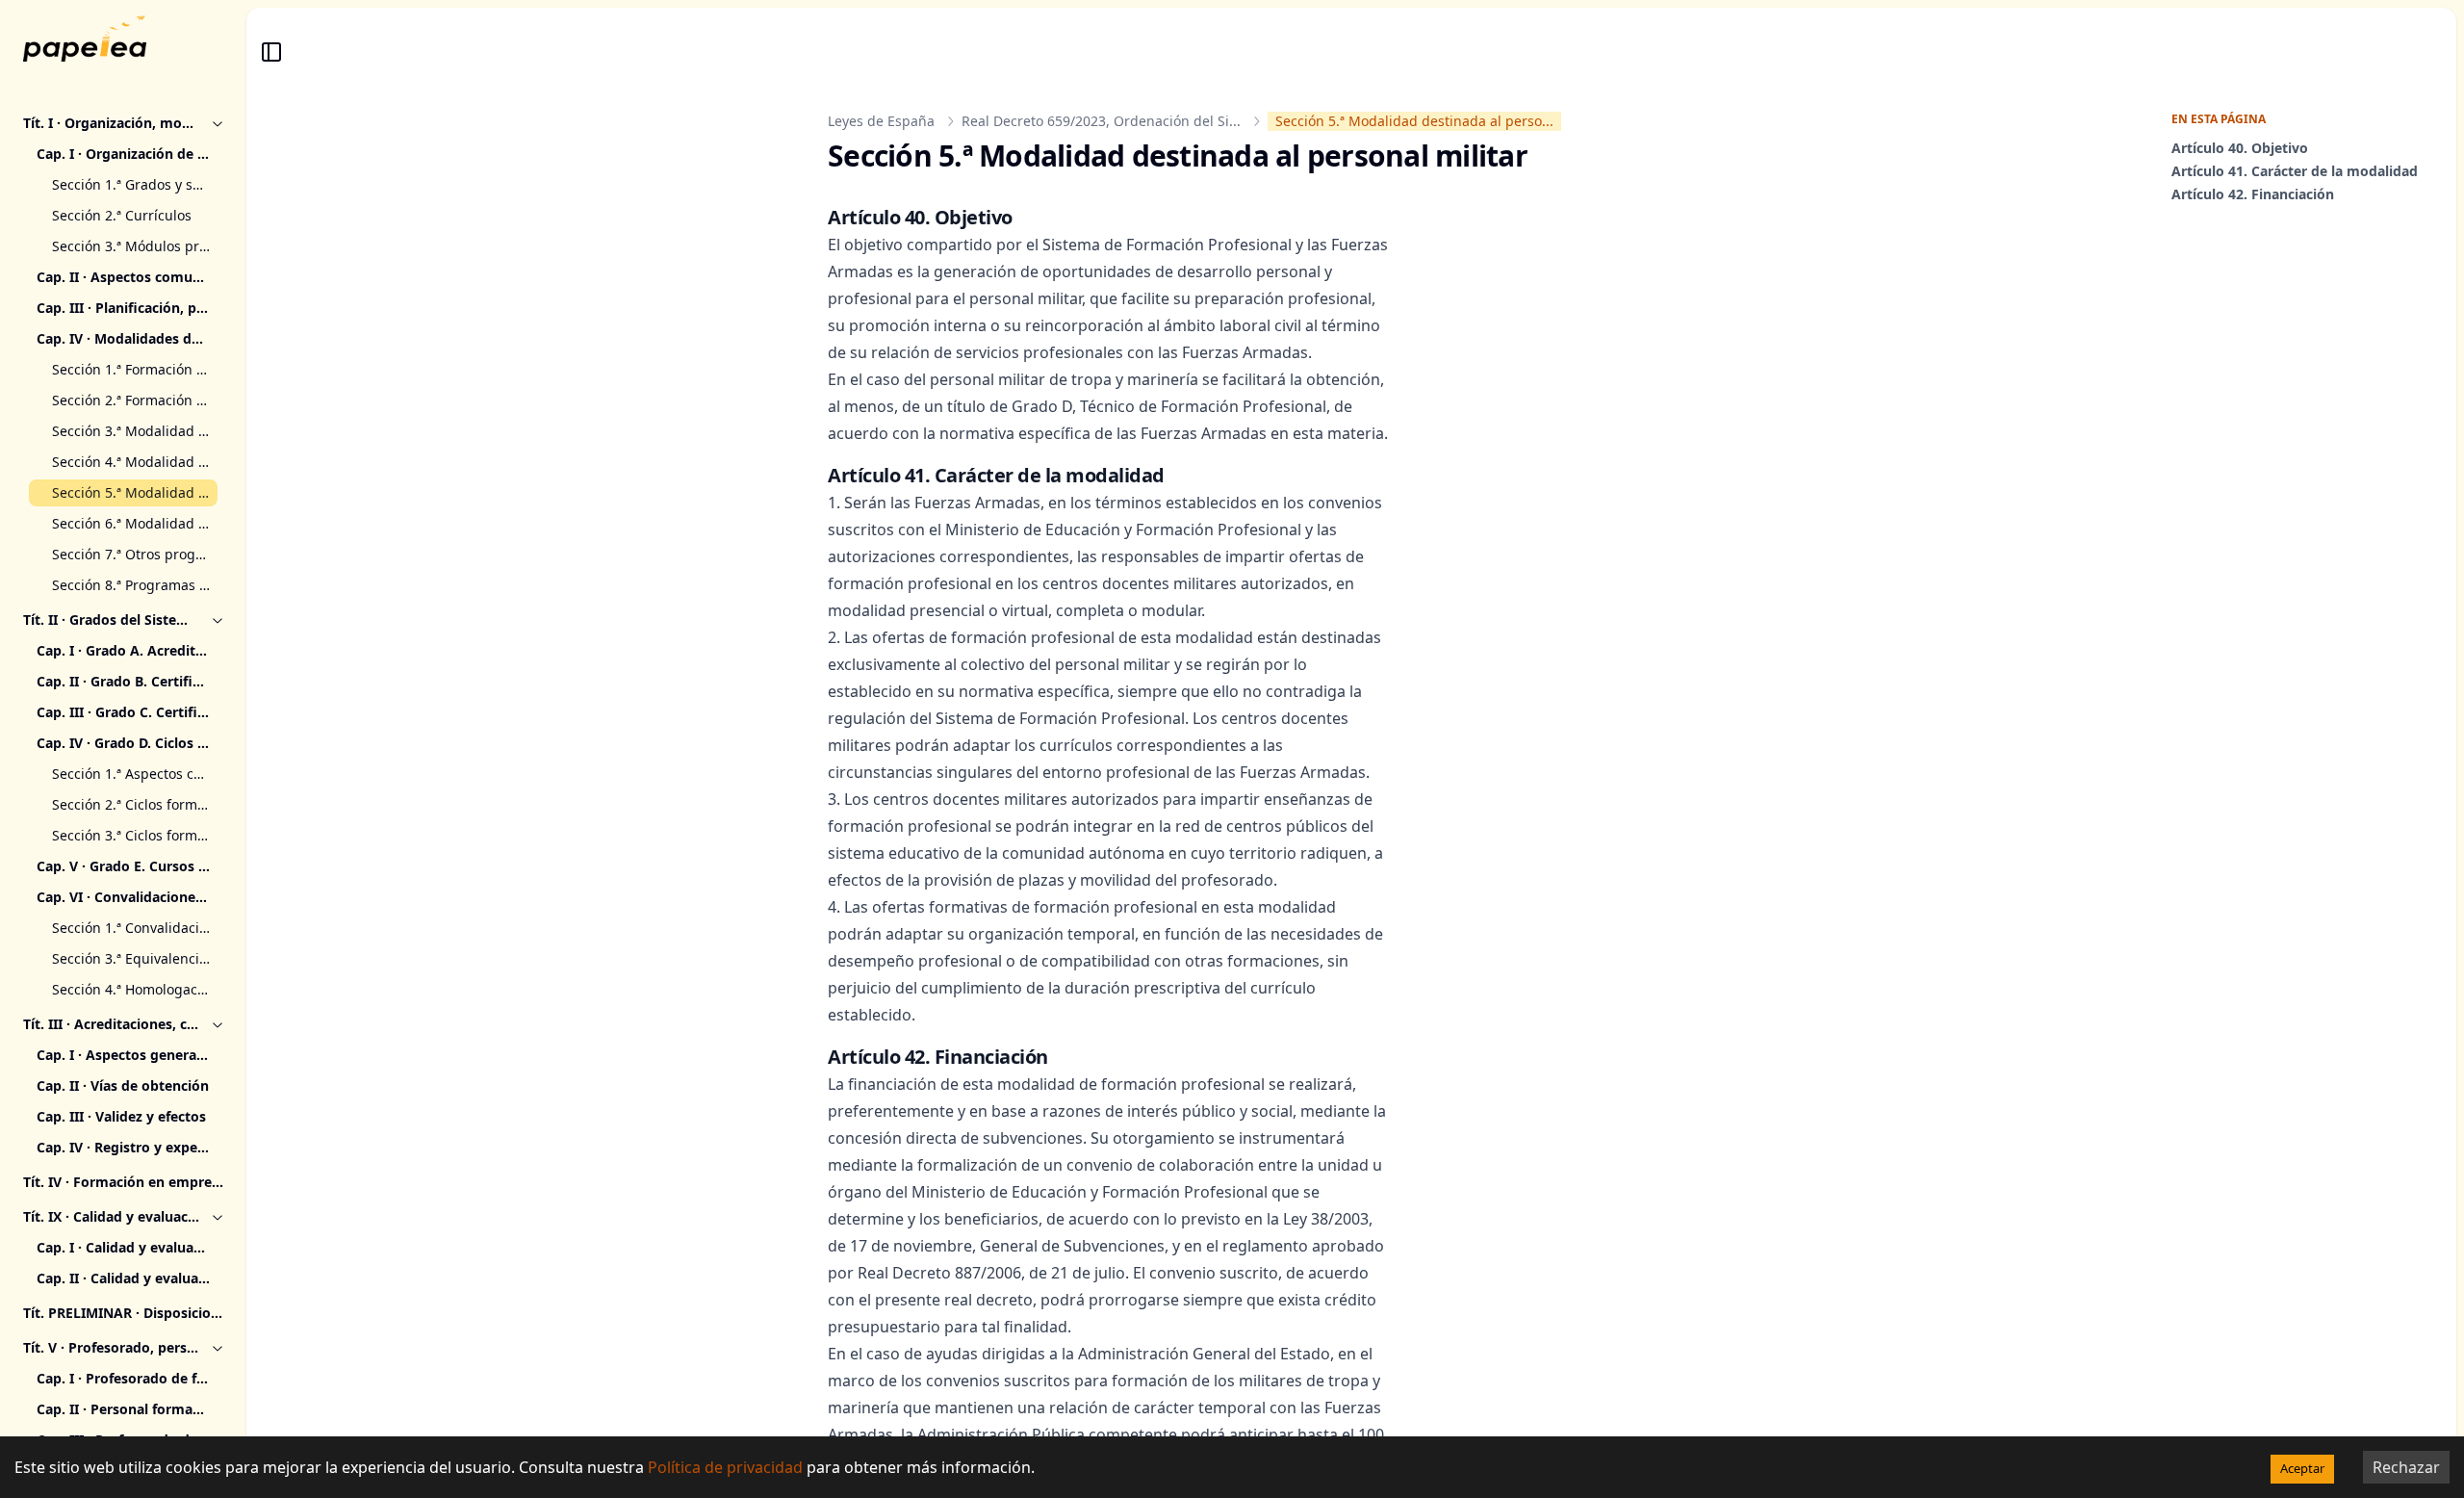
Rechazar (2406, 1467)
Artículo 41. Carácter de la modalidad (2295, 171)
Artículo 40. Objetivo (2240, 148)
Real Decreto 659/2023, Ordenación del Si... (1101, 121)
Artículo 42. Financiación (2253, 194)
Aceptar (2302, 1468)
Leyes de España (881, 121)
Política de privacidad (725, 1467)
